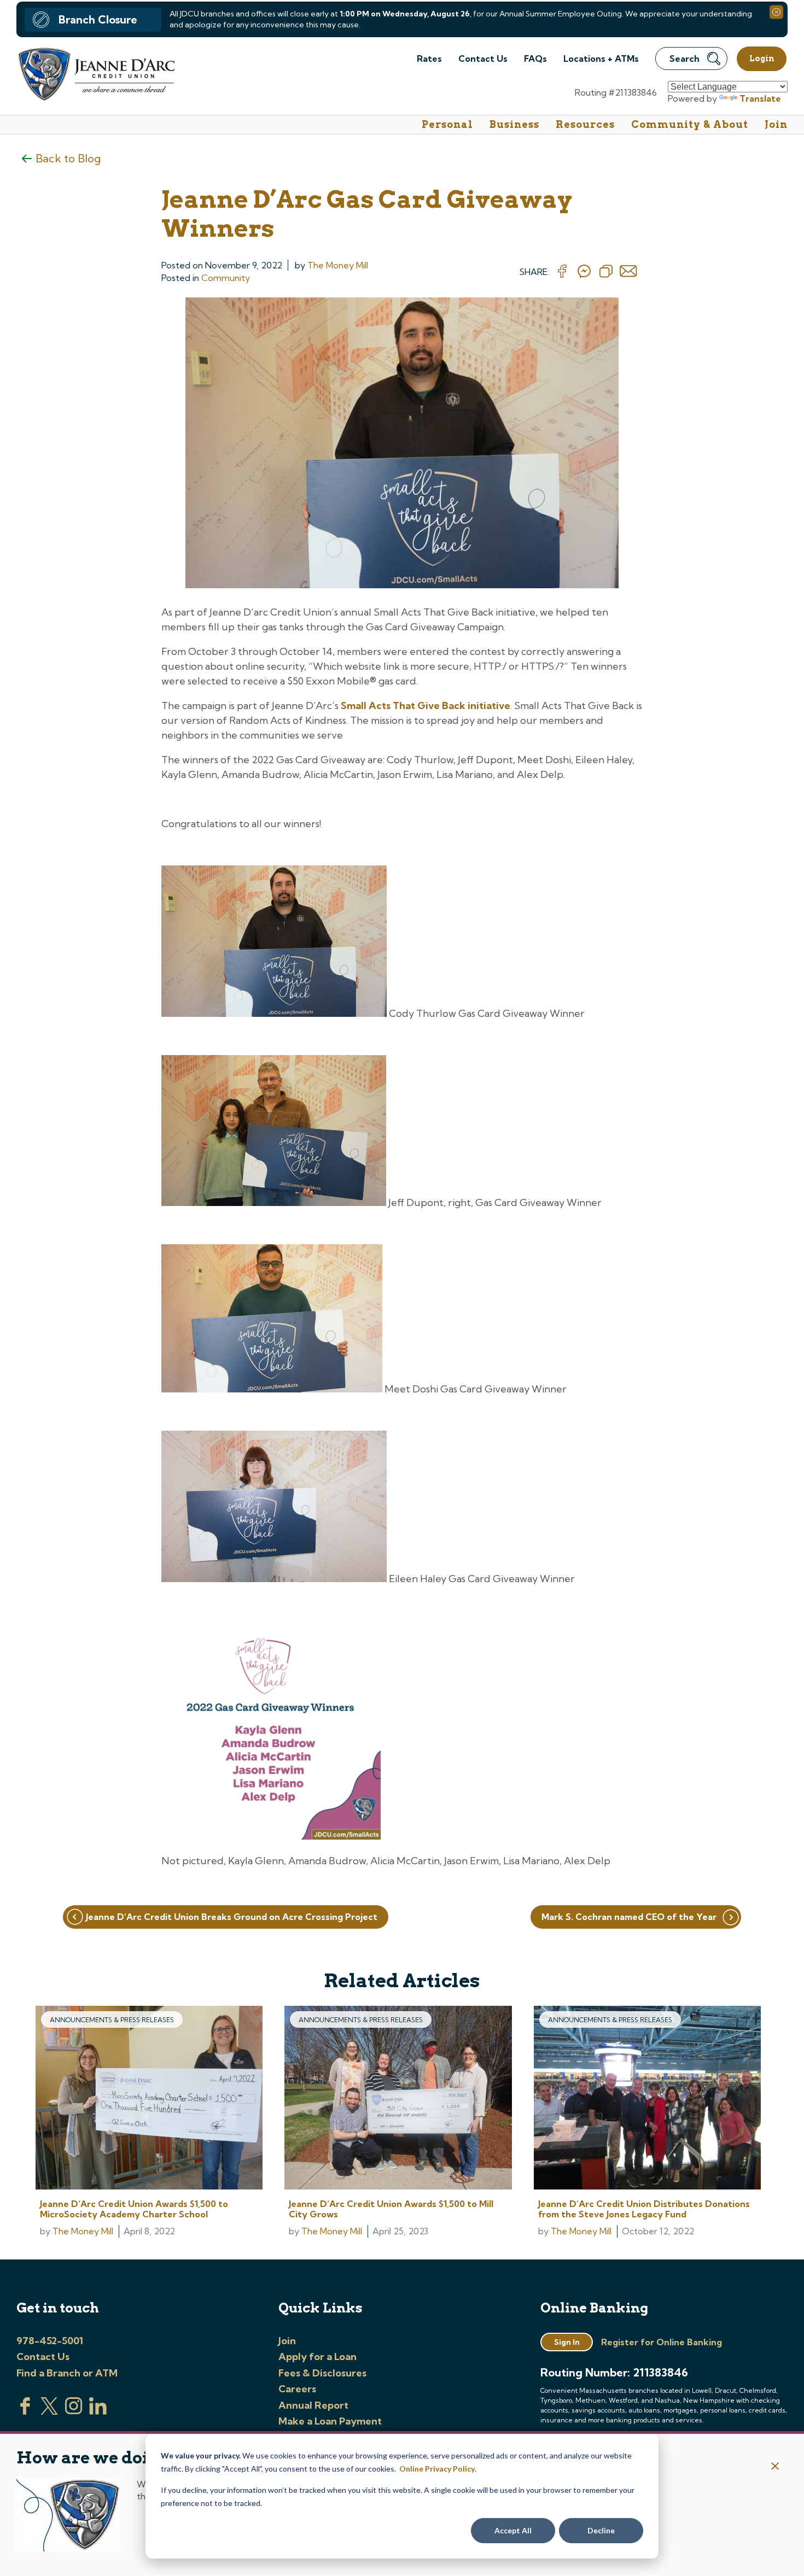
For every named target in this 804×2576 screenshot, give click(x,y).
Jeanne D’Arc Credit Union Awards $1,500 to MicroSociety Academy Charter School (134, 2209)
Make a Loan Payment (330, 2421)
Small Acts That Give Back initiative (426, 706)
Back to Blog (68, 158)
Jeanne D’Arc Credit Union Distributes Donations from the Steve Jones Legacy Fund (644, 2209)
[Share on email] (628, 272)
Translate (760, 98)
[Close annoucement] (775, 2467)
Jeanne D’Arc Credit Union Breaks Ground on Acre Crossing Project (232, 1917)
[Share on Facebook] (562, 272)
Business (514, 124)
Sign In (567, 2342)
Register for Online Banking (662, 2342)
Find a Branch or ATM (67, 2373)
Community (226, 278)
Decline (601, 2530)
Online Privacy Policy (437, 2469)
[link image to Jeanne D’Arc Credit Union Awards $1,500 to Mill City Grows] (398, 2099)
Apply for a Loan (317, 2357)
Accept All (513, 2530)
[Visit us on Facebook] (25, 2411)
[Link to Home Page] (95, 76)
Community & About (690, 124)
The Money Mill (338, 265)
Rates (429, 58)
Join (776, 124)
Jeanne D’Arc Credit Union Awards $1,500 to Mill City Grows (391, 2209)
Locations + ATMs (601, 58)
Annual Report (313, 2405)
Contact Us (483, 58)
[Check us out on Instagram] (74, 2411)
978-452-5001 (50, 2341)
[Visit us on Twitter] (49, 2411)
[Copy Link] (606, 272)
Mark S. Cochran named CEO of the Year (629, 1917)
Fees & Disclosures (322, 2373)
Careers (297, 2389)
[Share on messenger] (584, 272)
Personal (447, 124)
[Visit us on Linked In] (98, 2411)
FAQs (535, 58)
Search (684, 58)
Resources (585, 124)
